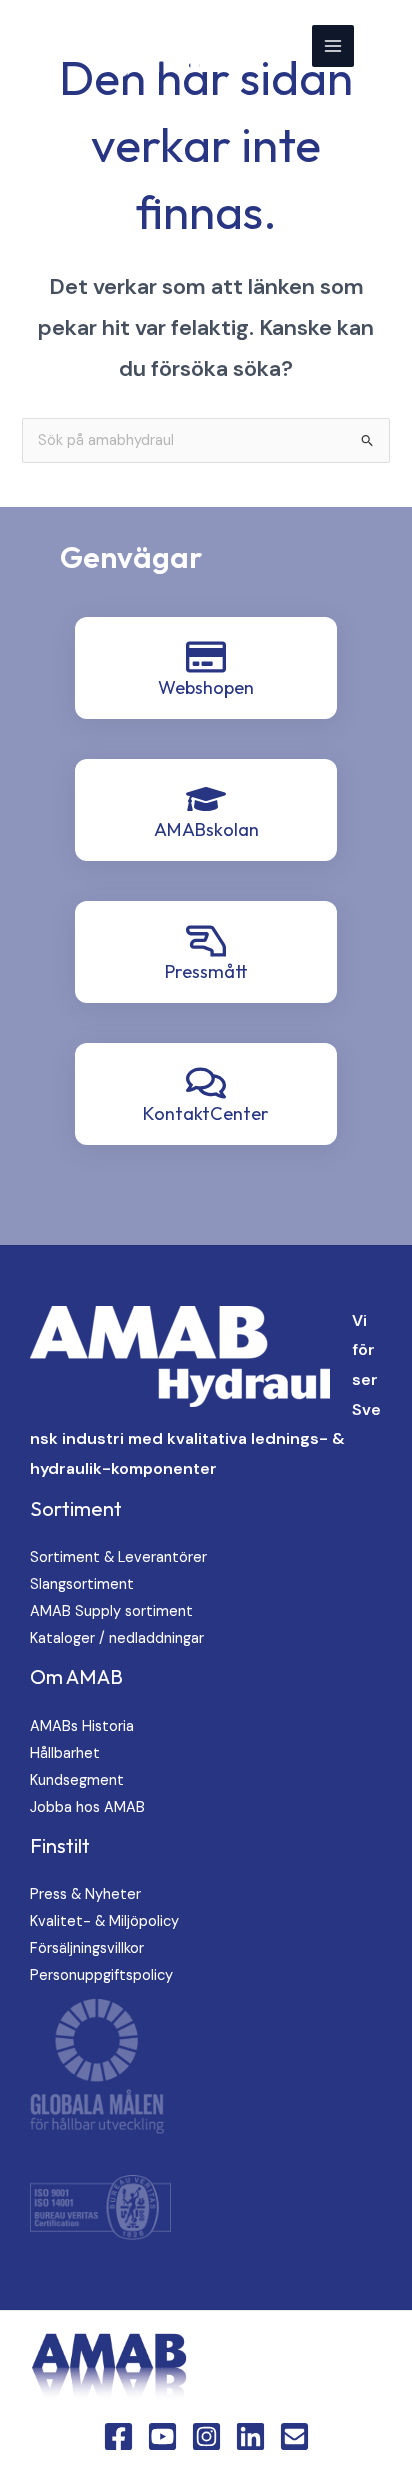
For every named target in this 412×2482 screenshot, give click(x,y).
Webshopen (206, 687)
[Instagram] (206, 2436)
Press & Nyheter (85, 1894)
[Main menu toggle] (333, 46)
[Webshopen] (206, 657)
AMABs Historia (82, 1726)
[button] (383, 45)
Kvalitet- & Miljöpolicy (104, 1921)
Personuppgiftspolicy (101, 1975)
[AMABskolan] (206, 799)
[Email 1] (294, 2436)
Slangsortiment (82, 1584)
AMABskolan (206, 829)
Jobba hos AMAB (87, 1807)
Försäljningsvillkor (87, 1948)
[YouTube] (162, 2436)
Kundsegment (77, 1780)
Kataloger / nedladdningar (117, 1638)
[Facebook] (118, 2436)
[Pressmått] (206, 941)
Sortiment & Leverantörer (118, 1557)
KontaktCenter (206, 1113)
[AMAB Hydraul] (112, 46)
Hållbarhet (65, 1753)
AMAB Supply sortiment (111, 1611)
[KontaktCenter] (206, 1083)
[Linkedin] (250, 2436)
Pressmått (206, 971)
